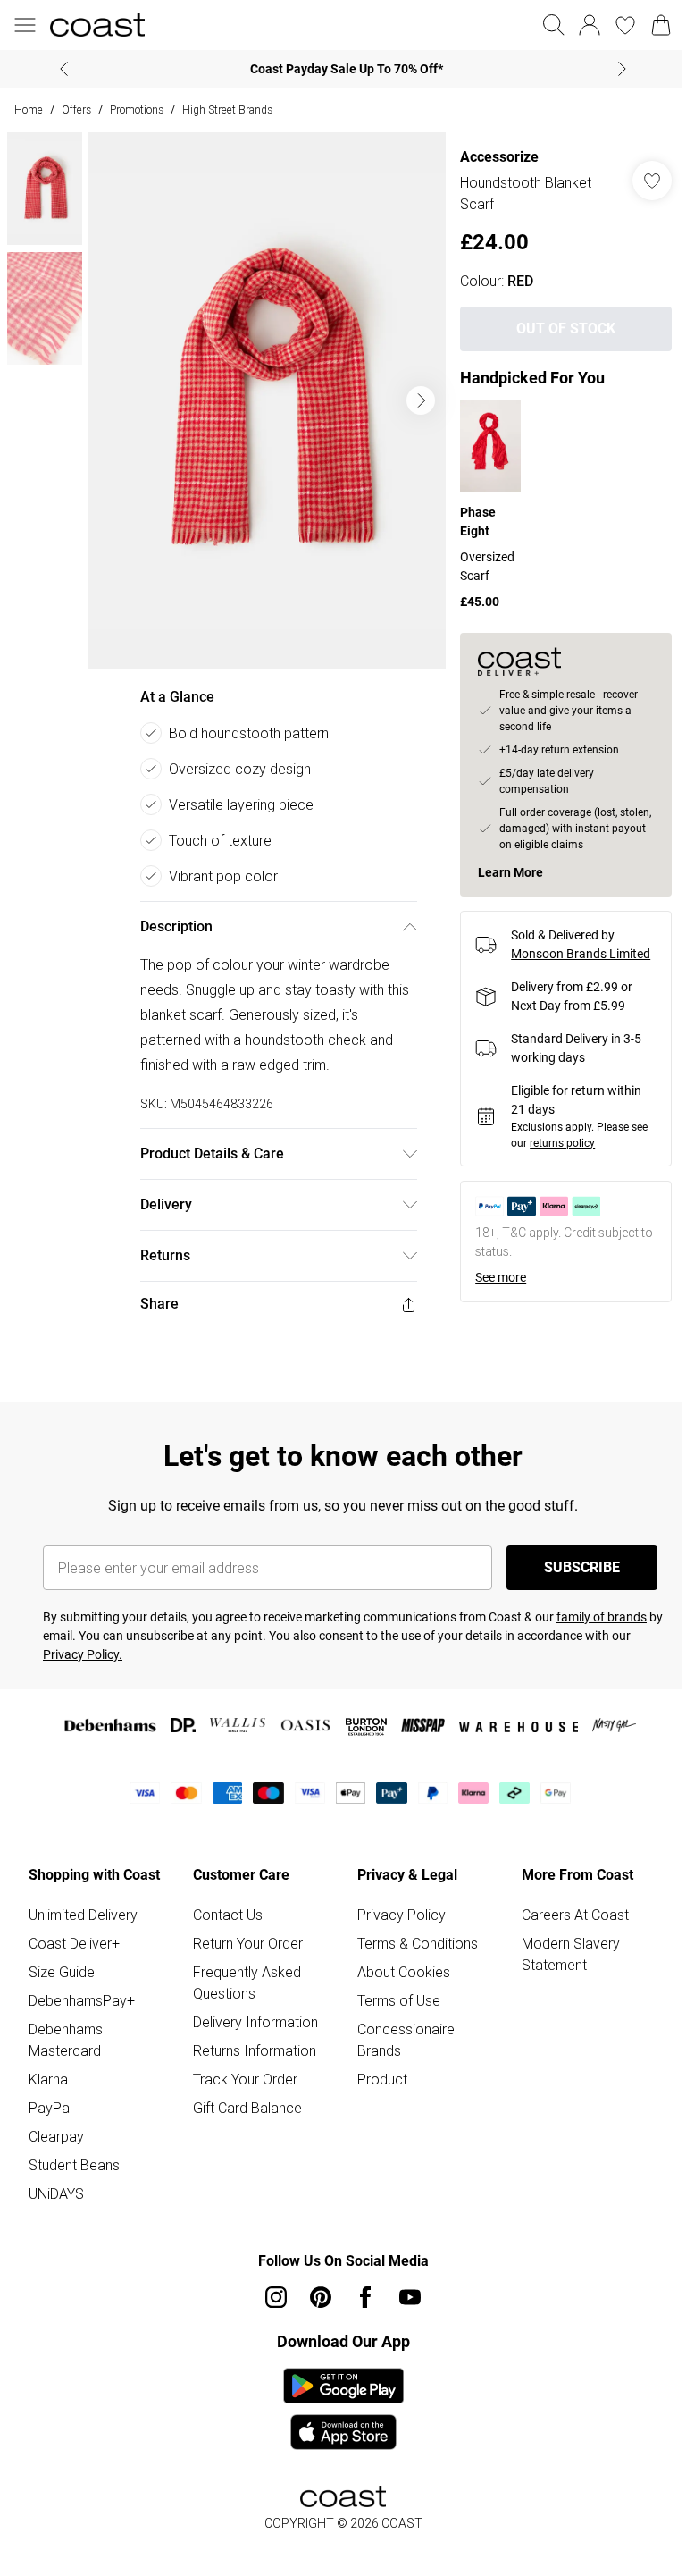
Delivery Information (252, 2009)
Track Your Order (242, 2067)
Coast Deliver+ (74, 1931)
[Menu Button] (25, 25)
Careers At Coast (565, 1902)
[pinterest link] (314, 2285)
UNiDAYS (56, 2181)
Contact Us (224, 1902)
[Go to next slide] (412, 394)
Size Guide (62, 1959)
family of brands (602, 1604)
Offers (76, 109)
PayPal (50, 2095)
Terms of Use (393, 1988)
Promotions (137, 109)
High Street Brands (227, 109)
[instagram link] (270, 2285)
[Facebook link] (359, 2285)
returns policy (553, 1141)
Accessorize (490, 157)
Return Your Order (244, 1931)
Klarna (48, 2067)
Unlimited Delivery (83, 1902)
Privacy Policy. (83, 1642)
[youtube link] (404, 2285)
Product (376, 2067)
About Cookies (397, 1959)
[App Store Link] (336, 2396)
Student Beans (74, 2152)
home (29, 109)
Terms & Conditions (411, 1931)
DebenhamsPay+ (82, 1988)
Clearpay (56, 2124)
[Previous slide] (58, 69)
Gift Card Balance (244, 2095)
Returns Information (251, 2038)
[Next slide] (616, 69)
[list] (263, 394)
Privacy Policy (395, 1902)
